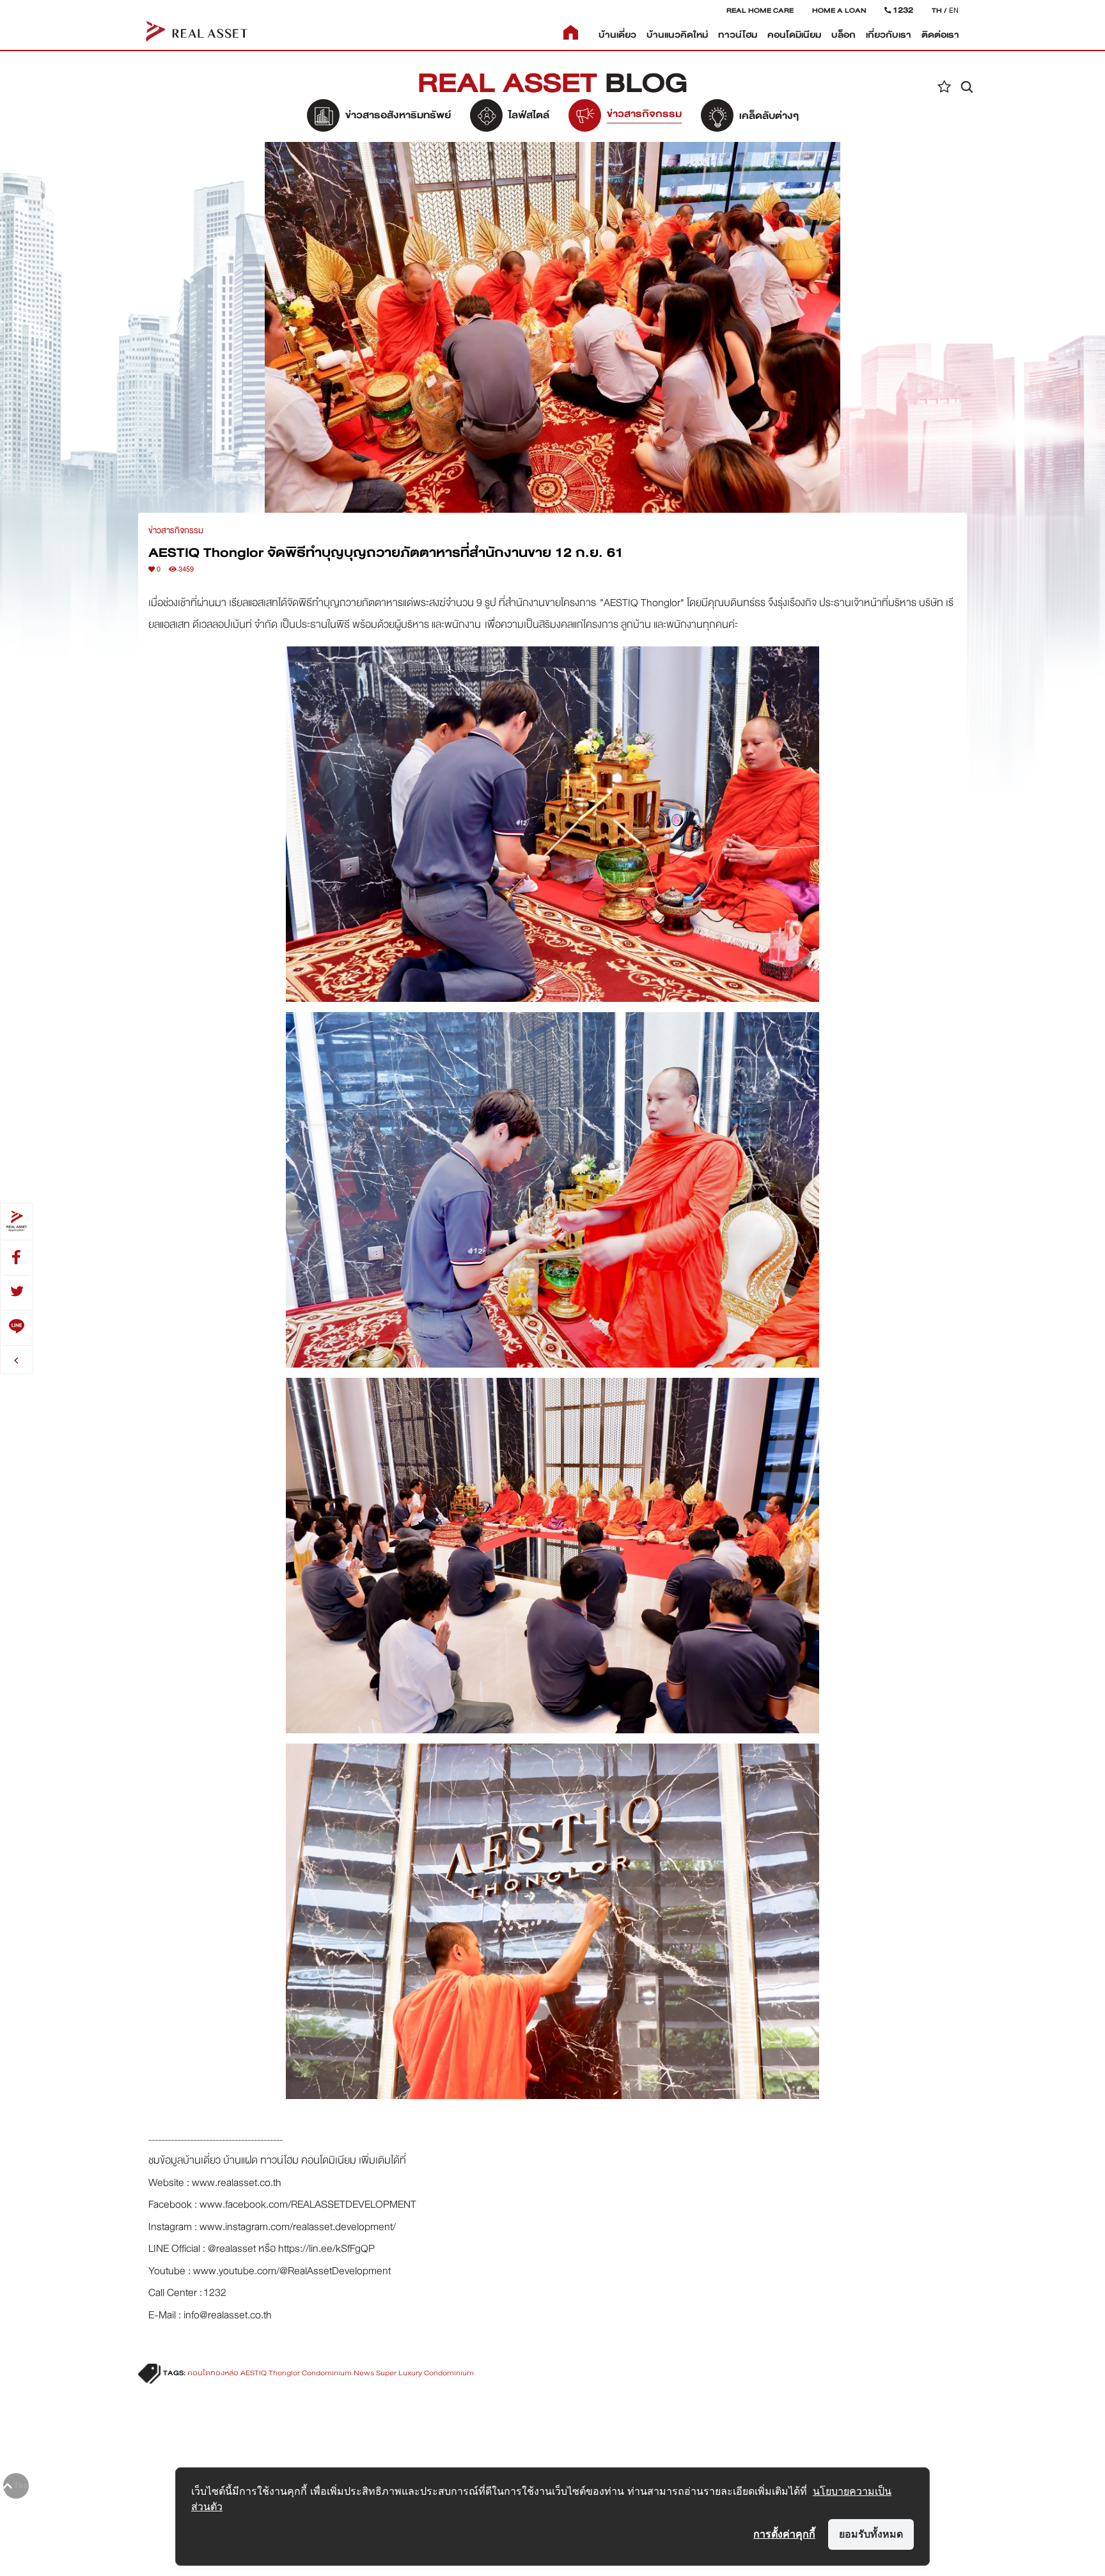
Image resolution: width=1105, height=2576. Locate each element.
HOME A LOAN (839, 10)
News (364, 2373)
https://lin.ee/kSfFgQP (326, 2248)
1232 (215, 2292)
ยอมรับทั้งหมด (871, 2534)
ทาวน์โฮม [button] (738, 35)
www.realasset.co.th (237, 2182)
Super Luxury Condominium (425, 2373)
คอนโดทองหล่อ (213, 2373)
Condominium (327, 2373)
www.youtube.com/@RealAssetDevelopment (292, 2271)
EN (954, 10)
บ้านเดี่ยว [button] (617, 35)
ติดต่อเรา (940, 35)
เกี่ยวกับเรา (889, 35)
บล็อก (843, 35)
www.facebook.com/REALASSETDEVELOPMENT (308, 2204)
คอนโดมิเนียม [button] (794, 35)
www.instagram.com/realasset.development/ (298, 2227)
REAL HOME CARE (760, 10)
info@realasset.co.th (228, 2315)
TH (937, 10)
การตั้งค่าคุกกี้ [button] (784, 2534)
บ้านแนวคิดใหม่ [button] (677, 35)
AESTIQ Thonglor (642, 603)
